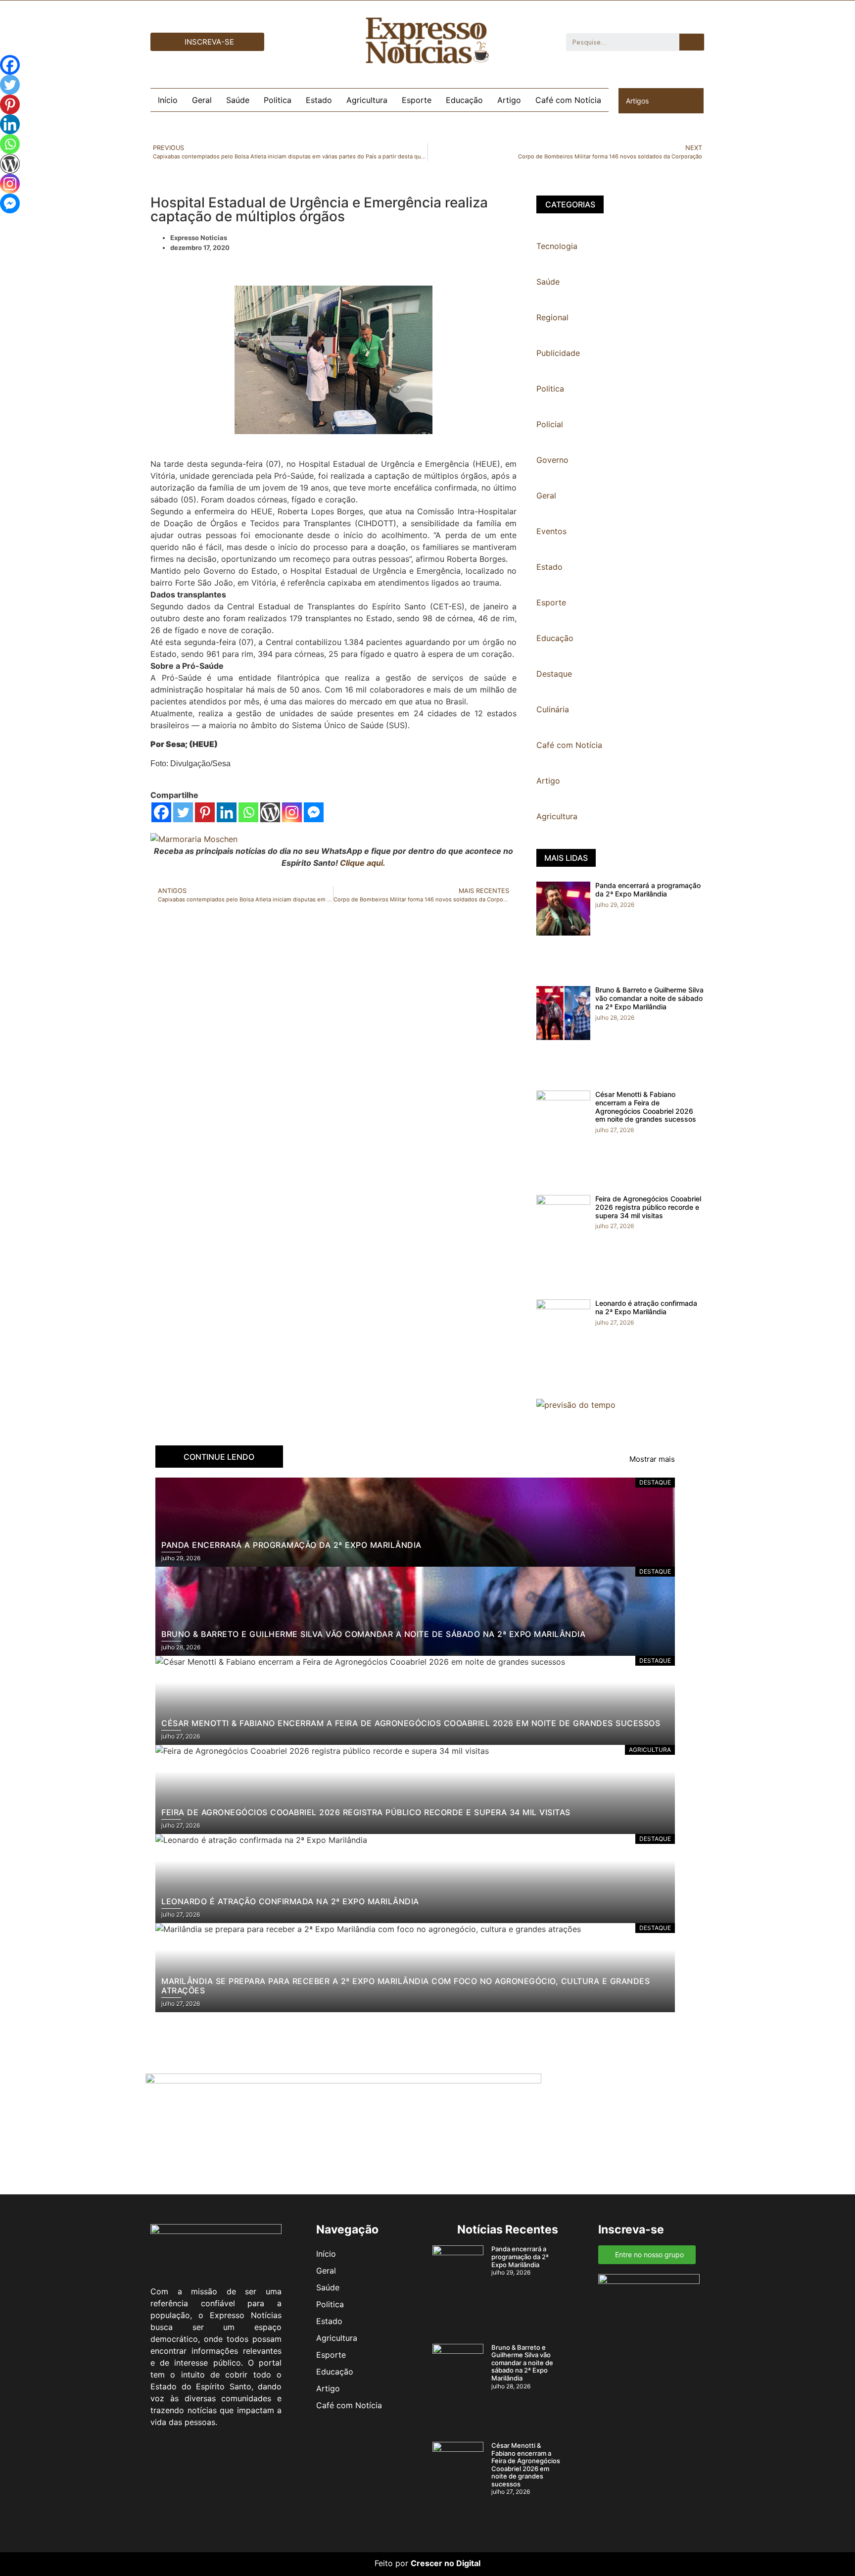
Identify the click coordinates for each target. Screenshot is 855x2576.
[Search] (692, 42)
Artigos (637, 101)
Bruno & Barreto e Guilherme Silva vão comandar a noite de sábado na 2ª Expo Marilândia (649, 998)
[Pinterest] (205, 812)
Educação (464, 100)
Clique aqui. (363, 863)
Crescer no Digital (446, 2563)
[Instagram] (292, 812)
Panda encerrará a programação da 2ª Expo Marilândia (648, 890)
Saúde (238, 100)
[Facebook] (161, 812)
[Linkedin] (227, 812)
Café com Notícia (568, 100)
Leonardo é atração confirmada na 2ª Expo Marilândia (646, 1307)
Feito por (391, 2563)
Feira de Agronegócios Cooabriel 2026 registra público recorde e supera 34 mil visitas (648, 1207)
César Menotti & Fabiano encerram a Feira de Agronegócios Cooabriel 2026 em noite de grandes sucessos (646, 1107)
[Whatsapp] (248, 812)
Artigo (509, 100)
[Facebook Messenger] (314, 812)
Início (168, 100)
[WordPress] (270, 812)
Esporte (417, 100)
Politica (278, 100)
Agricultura (367, 100)
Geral (202, 100)
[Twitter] (183, 812)
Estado (319, 100)
